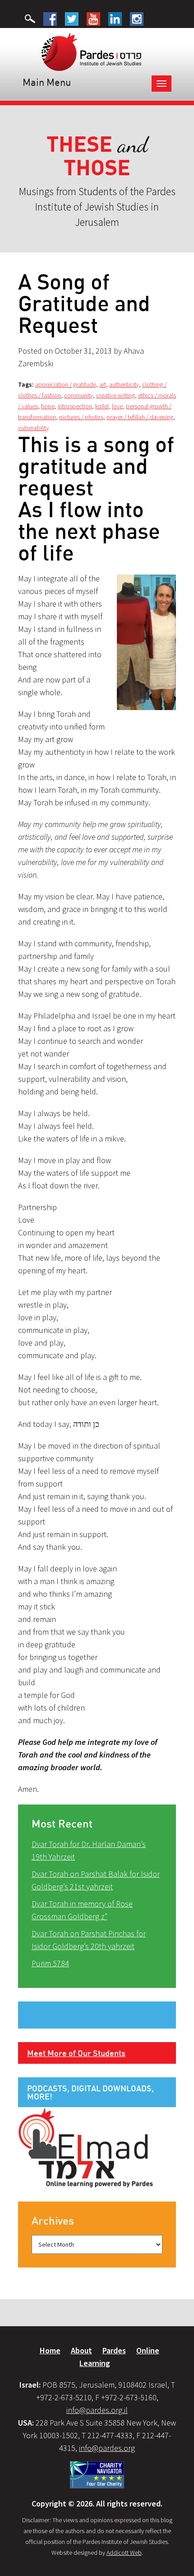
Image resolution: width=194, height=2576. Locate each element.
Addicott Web (124, 2553)
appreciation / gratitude (66, 384)
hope (48, 406)
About (81, 2350)
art (103, 384)
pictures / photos (81, 417)
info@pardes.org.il (97, 2410)
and (97, 156)
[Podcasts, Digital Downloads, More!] (86, 2147)
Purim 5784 (50, 1963)
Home (50, 2350)
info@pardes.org (107, 2448)
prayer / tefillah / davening (140, 417)
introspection (75, 406)
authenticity (124, 384)
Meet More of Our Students (76, 2053)
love (117, 406)
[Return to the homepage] (91, 51)
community (79, 395)
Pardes (114, 2350)
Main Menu (47, 82)
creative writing (115, 395)
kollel (102, 406)
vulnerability (33, 428)
